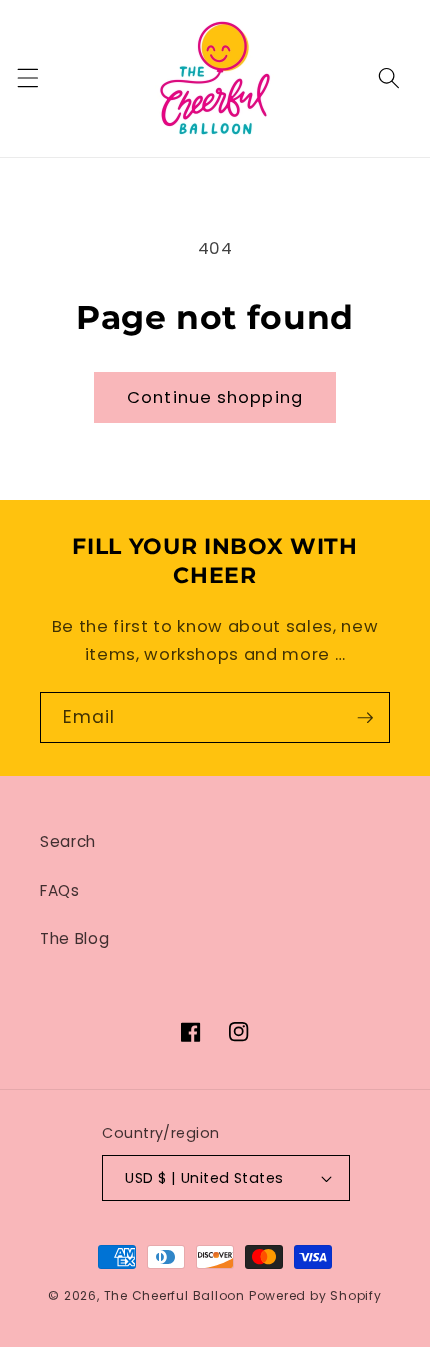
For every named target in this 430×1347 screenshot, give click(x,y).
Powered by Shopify (315, 1295)
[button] (27, 78)
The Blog (74, 938)
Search (68, 841)
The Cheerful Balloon (174, 1295)
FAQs (60, 890)
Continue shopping (215, 397)
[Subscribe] (365, 718)
